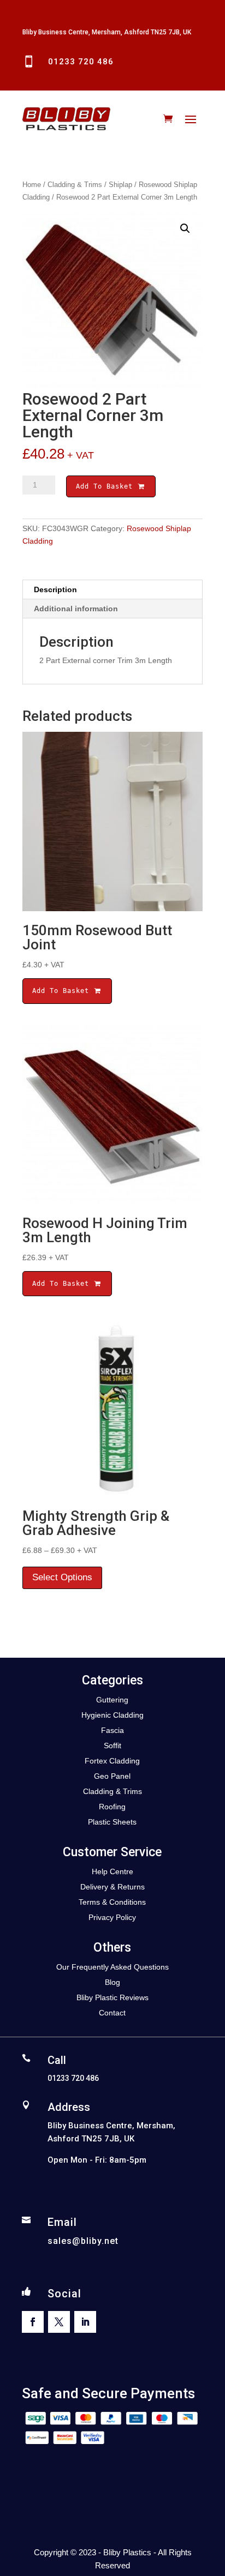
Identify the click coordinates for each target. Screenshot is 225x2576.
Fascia (112, 1730)
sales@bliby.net (83, 2241)
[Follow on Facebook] (33, 2322)
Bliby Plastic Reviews (112, 1997)
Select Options (62, 1577)
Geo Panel (112, 1776)
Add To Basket (106, 486)
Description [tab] (55, 589)
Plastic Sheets (112, 1822)
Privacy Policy (112, 1917)
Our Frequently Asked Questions (112, 1967)
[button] (185, 228)
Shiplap (120, 185)
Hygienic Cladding (112, 1715)
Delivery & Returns (112, 1887)
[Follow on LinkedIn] (85, 2322)
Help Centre (112, 1871)
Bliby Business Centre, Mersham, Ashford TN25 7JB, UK (107, 32)
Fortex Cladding (112, 1761)
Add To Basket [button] (63, 991)
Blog (112, 1982)
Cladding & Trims (75, 185)
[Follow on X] (59, 2322)
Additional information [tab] (76, 609)
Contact (112, 2013)
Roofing (112, 1807)
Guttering (112, 1700)
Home (32, 185)
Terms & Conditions (112, 1902)
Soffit (112, 1746)
